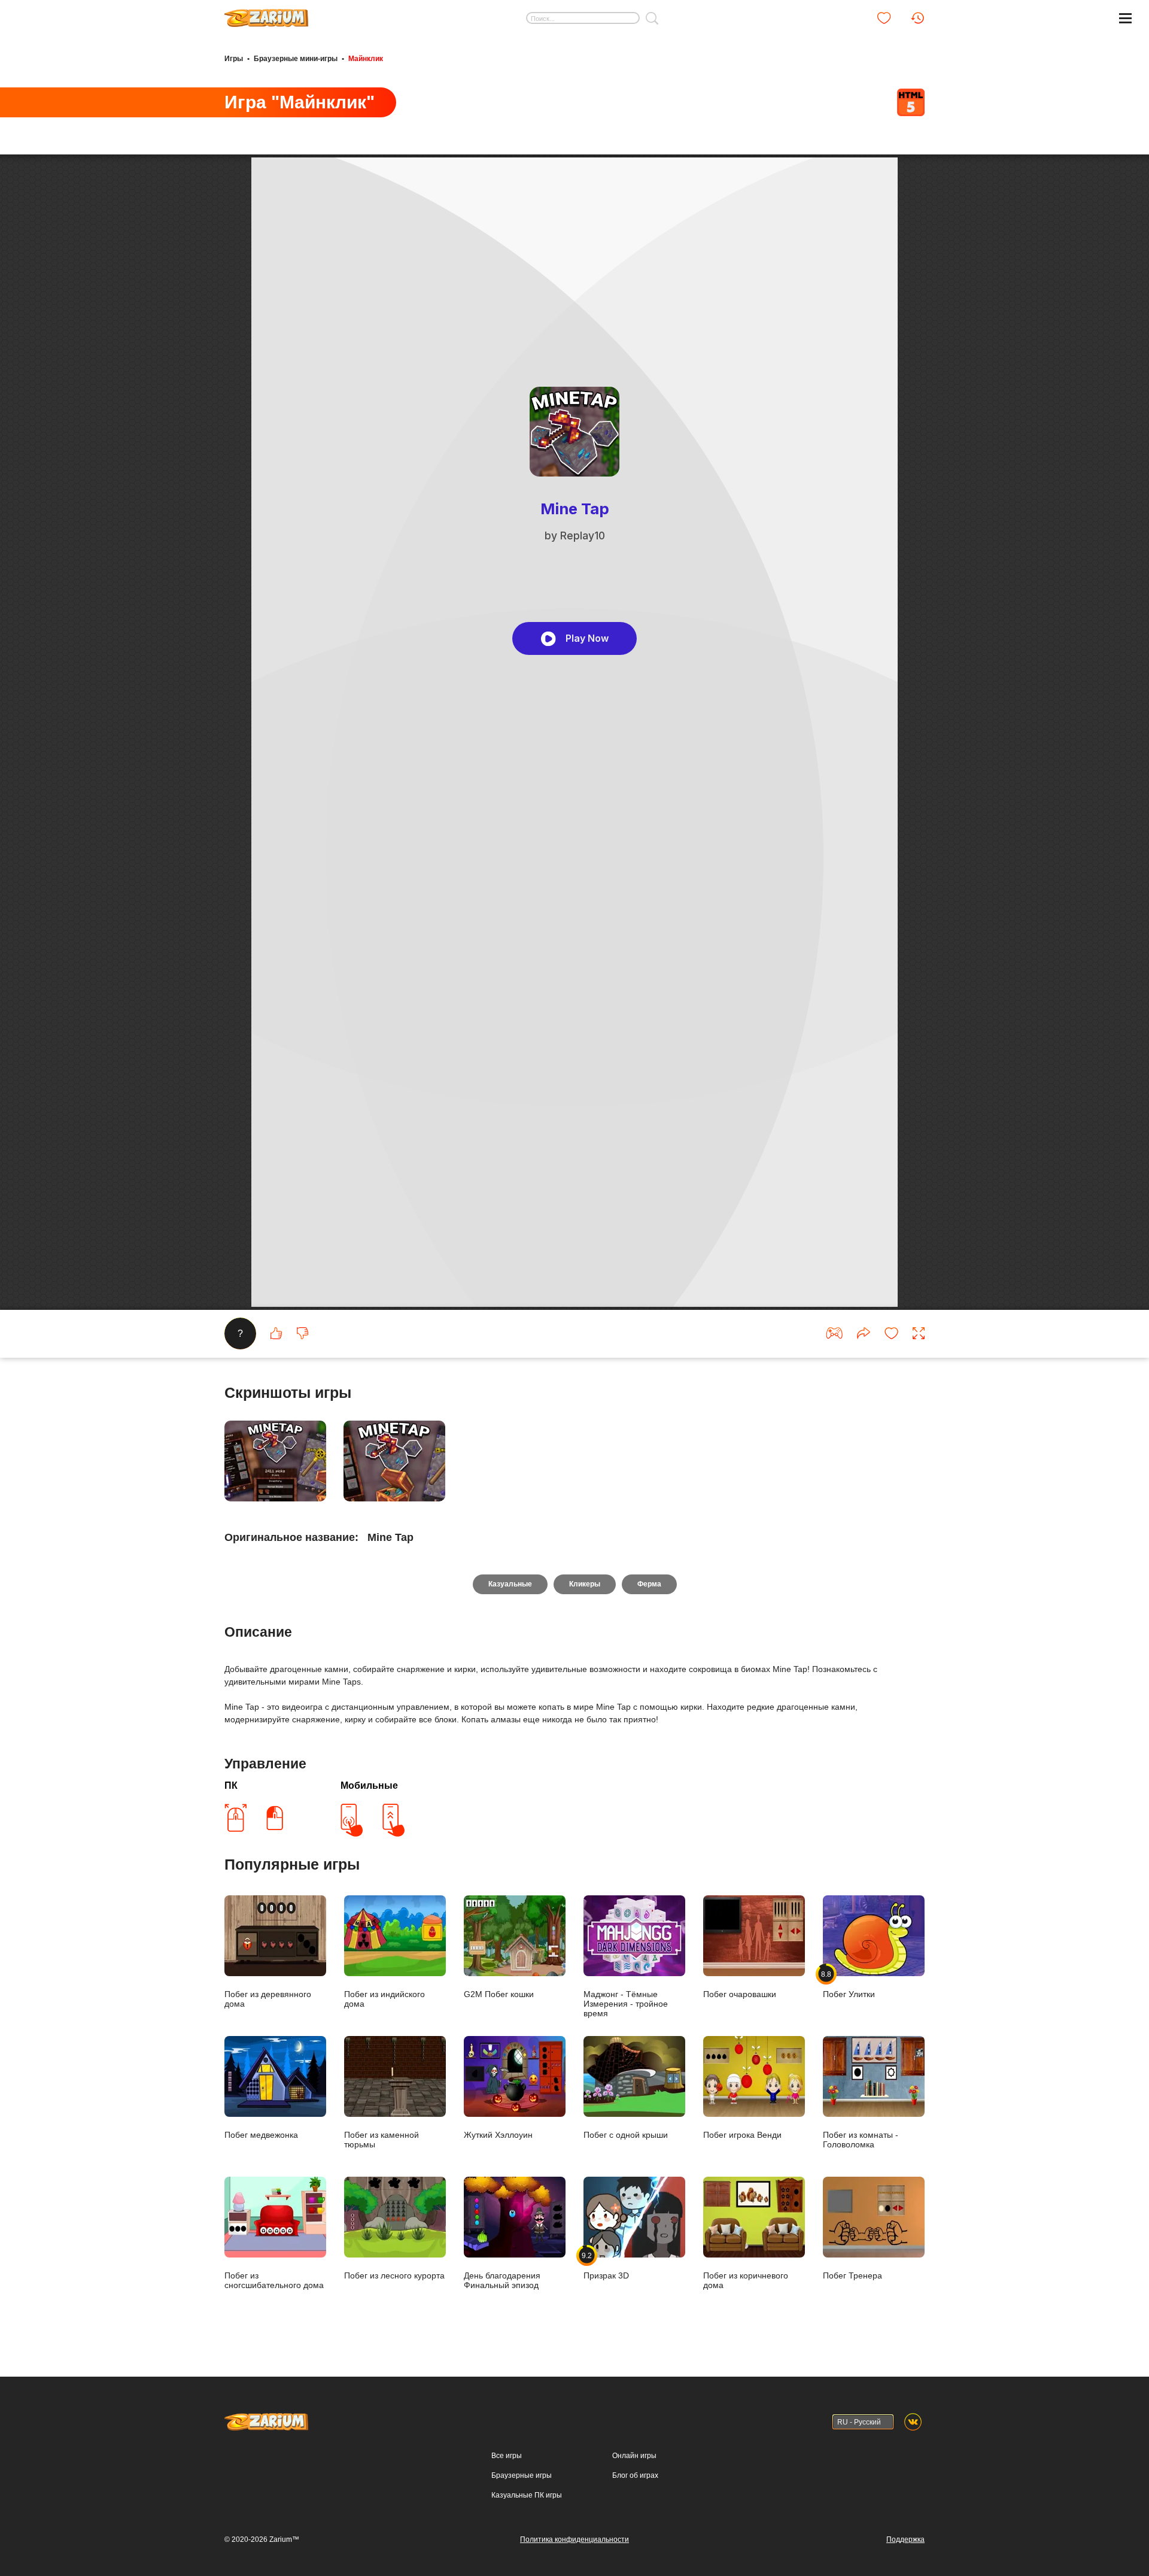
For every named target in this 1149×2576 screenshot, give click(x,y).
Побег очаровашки (740, 1994)
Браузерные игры (522, 2475)
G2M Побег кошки (499, 1994)
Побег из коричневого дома (746, 2280)
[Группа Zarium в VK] (913, 2422)
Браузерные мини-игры (296, 59)
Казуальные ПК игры (527, 2495)
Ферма (649, 1584)
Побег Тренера (852, 2275)
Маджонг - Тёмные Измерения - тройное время (626, 2004)
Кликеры (585, 1584)
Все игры (507, 2456)
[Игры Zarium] (266, 14)
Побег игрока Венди (742, 2135)
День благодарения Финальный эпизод (502, 2280)
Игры (234, 59)
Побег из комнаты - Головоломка (861, 2140)
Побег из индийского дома (384, 1999)
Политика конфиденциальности (574, 2539)
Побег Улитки (849, 1984)
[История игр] (917, 18)
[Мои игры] (884, 18)
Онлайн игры (634, 2456)
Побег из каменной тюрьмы (382, 2140)
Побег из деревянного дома (268, 1999)
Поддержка (905, 2539)
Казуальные (510, 1584)
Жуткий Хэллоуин (498, 2135)
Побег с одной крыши (626, 2135)
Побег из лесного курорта (394, 2275)
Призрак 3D (606, 2266)
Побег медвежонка (261, 2135)
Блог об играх (635, 2475)
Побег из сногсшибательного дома (274, 2280)
